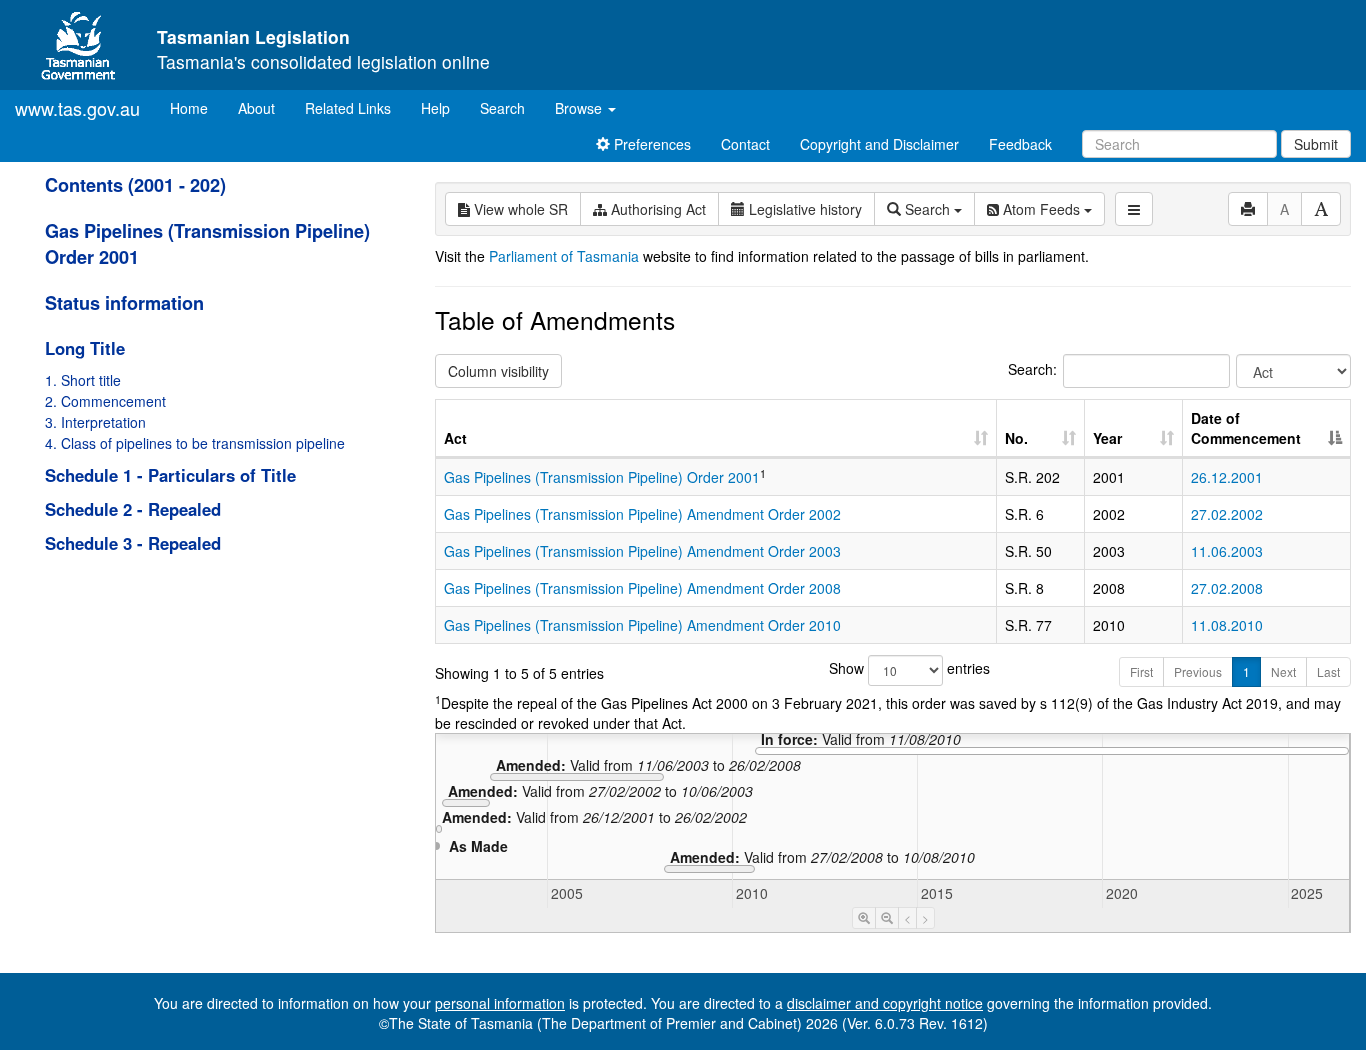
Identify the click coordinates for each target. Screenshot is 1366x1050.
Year (1107, 438)
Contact (745, 144)
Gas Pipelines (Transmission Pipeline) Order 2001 (602, 477)
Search (502, 108)
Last (1328, 671)
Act (455, 438)
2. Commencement (105, 401)
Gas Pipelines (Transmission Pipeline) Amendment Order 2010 (642, 625)
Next (1283, 671)
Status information (124, 303)
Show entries (893, 668)
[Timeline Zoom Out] (887, 918)
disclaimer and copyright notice (885, 1003)
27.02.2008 (1227, 588)
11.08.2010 (1227, 625)
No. (1016, 438)
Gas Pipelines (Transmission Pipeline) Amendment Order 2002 (642, 514)
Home (196, 107)
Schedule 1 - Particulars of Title (170, 475)
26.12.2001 (1227, 477)
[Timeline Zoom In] (864, 918)
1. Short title (83, 380)
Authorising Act (656, 209)
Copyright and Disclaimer (879, 144)
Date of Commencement (1246, 428)
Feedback (1020, 144)
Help (435, 108)
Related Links (348, 108)
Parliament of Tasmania (564, 256)
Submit (1316, 144)
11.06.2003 (1227, 551)
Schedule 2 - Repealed (133, 509)
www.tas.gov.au (77, 108)
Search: (1032, 369)
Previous (1198, 671)
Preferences (650, 144)
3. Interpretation (95, 422)
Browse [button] (580, 108)
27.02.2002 (1227, 514)
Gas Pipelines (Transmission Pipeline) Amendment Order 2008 (642, 588)
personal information (500, 1003)
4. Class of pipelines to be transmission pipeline (195, 443)
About (256, 108)
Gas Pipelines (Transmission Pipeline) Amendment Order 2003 (642, 551)
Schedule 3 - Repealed (133, 543)
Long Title (85, 348)
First (1141, 671)
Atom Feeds (1041, 209)
